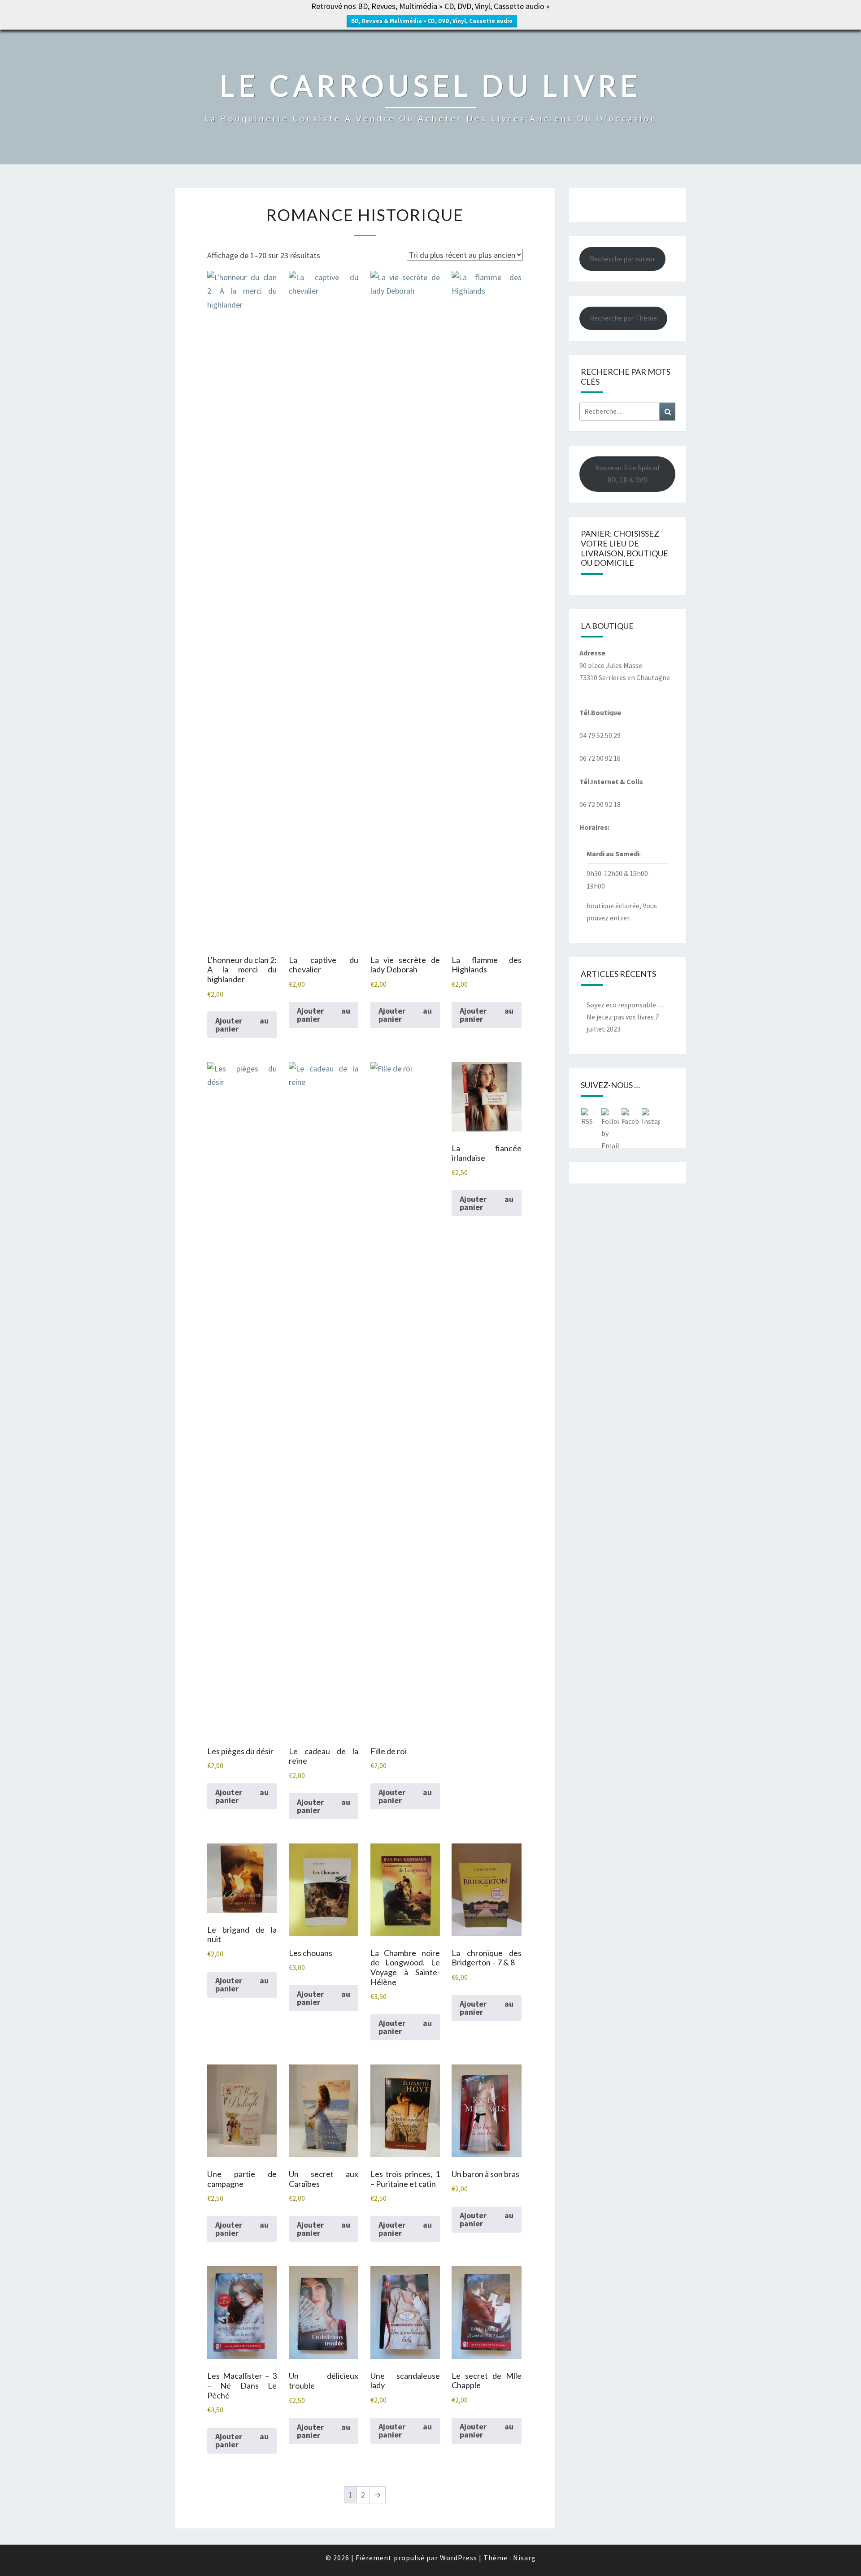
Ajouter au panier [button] (242, 1025)
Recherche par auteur (622, 259)
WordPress (459, 2558)
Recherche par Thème (623, 318)
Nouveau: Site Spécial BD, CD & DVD (627, 474)
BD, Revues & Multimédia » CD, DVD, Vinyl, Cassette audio (432, 21)
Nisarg (524, 2558)
